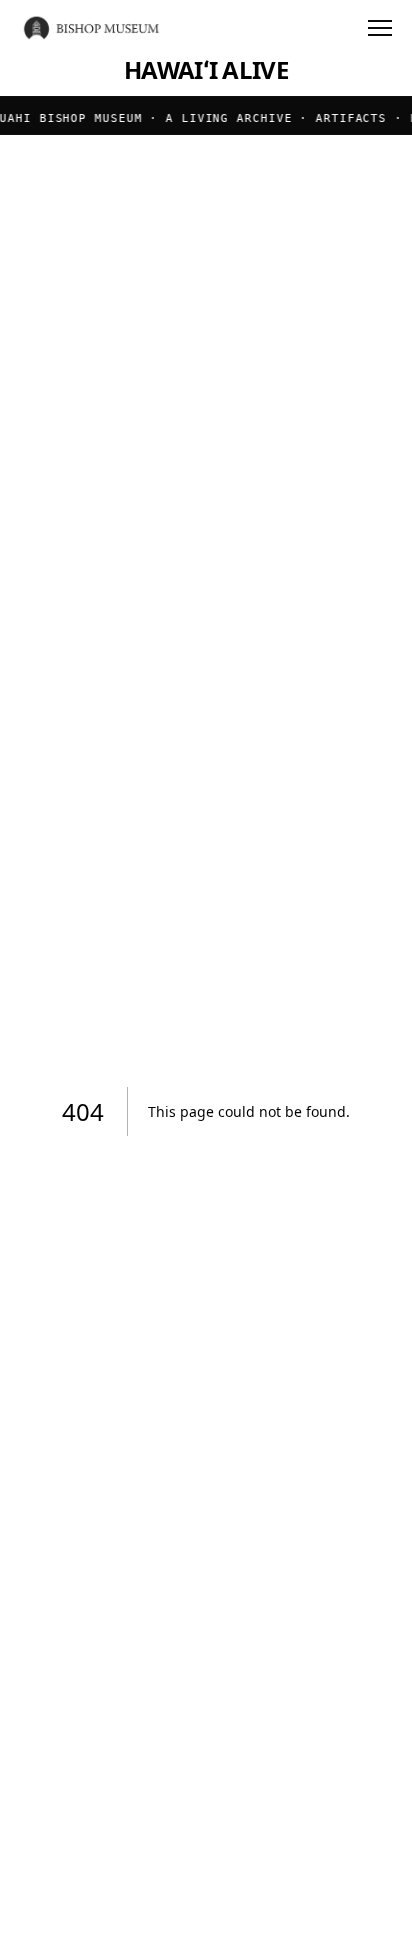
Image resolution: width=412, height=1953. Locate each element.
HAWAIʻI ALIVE (206, 70)
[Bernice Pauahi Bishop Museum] (92, 28)
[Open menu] (380, 28)
